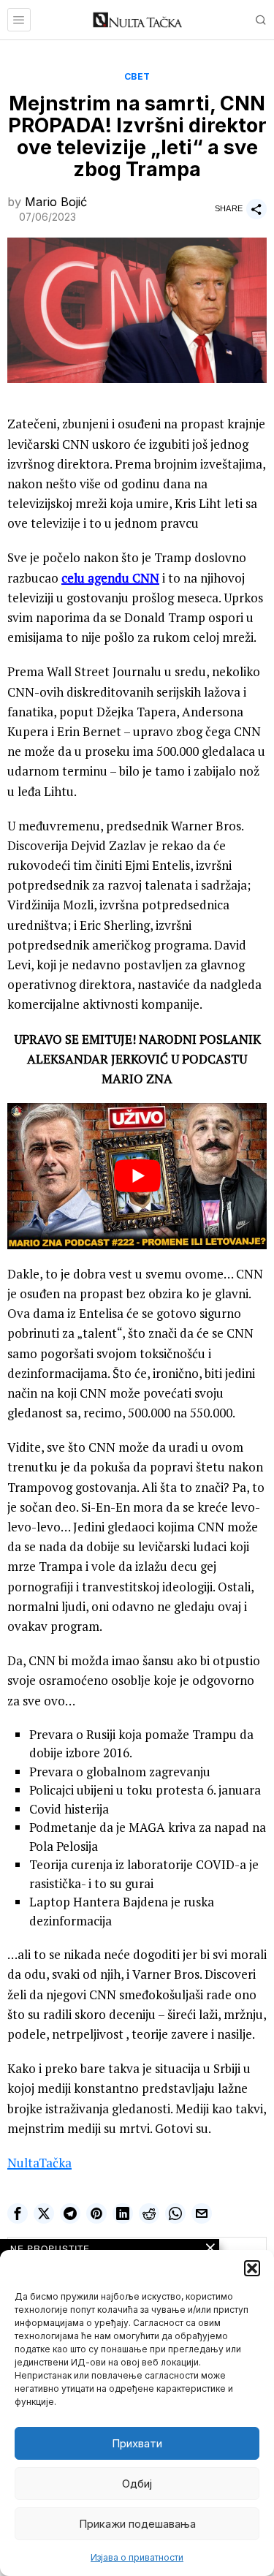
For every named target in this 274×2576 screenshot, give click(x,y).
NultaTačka (39, 2163)
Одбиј (137, 2484)
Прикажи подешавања (137, 2524)
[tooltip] (18, 2213)
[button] (252, 2268)
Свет (137, 76)
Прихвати (137, 2443)
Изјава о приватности (137, 2557)
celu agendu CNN (110, 578)
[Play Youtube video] (137, 1176)
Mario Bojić (56, 202)
